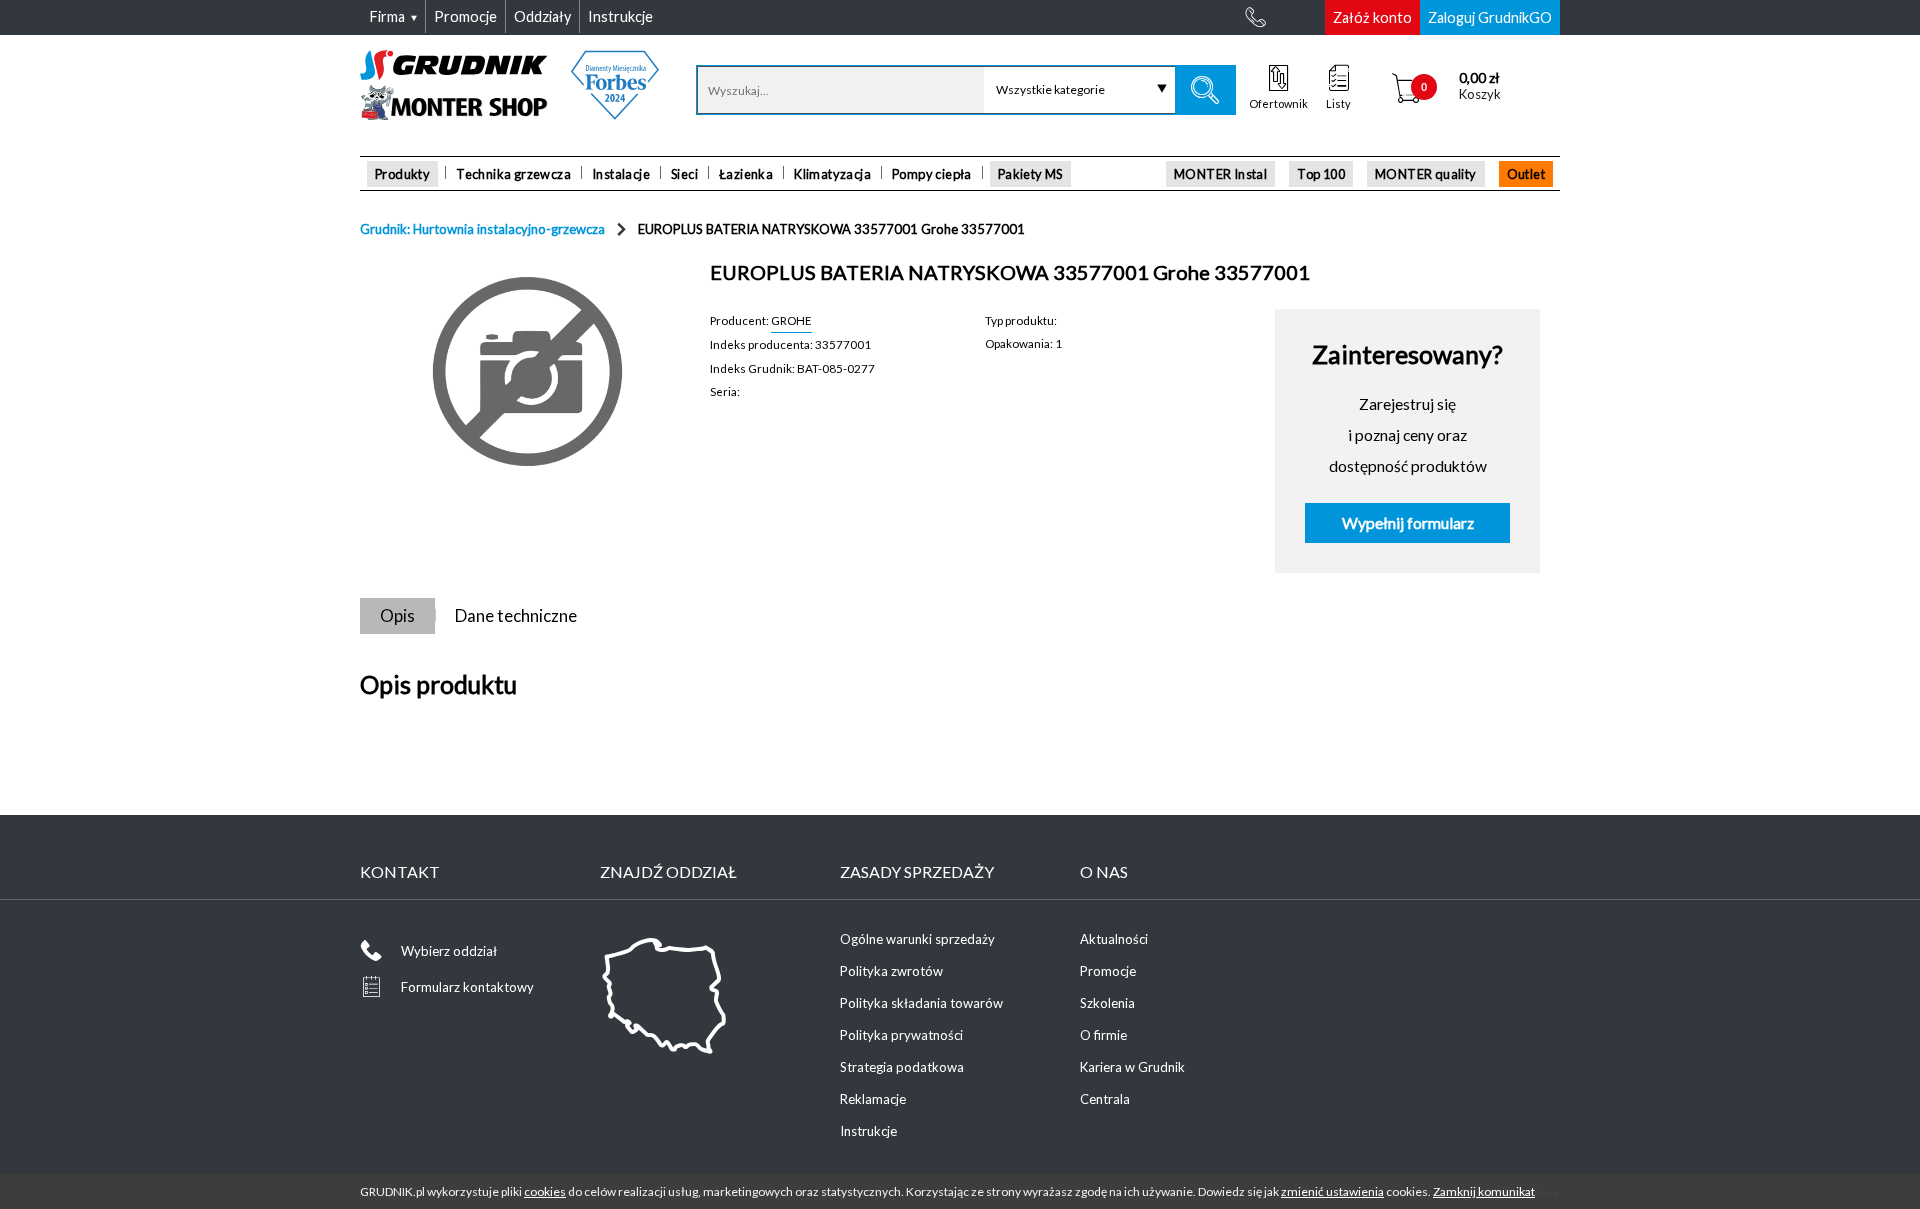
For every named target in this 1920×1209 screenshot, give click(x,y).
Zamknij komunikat (1484, 1191)
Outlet (1526, 174)
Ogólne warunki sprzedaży (917, 939)
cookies (545, 1191)
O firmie (1103, 1035)
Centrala (1105, 1099)
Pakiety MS (1030, 174)
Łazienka (746, 174)
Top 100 (1321, 174)
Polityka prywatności (901, 1035)
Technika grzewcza (513, 174)
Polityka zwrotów (891, 971)
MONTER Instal (1220, 174)
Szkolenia (1107, 1003)
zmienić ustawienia (1332, 1191)
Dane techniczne (516, 615)
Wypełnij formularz (1408, 523)
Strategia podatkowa (902, 1067)
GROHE (791, 320)
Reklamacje (873, 1099)
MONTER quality (1426, 174)
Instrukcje (868, 1131)
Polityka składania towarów (921, 1003)
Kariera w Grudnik (1132, 1067)
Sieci (684, 174)
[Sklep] (509, 113)
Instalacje (621, 174)
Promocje (1108, 971)
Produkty (402, 174)
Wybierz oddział (449, 951)
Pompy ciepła (932, 174)
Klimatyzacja (832, 174)
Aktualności (1114, 939)
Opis (397, 615)
